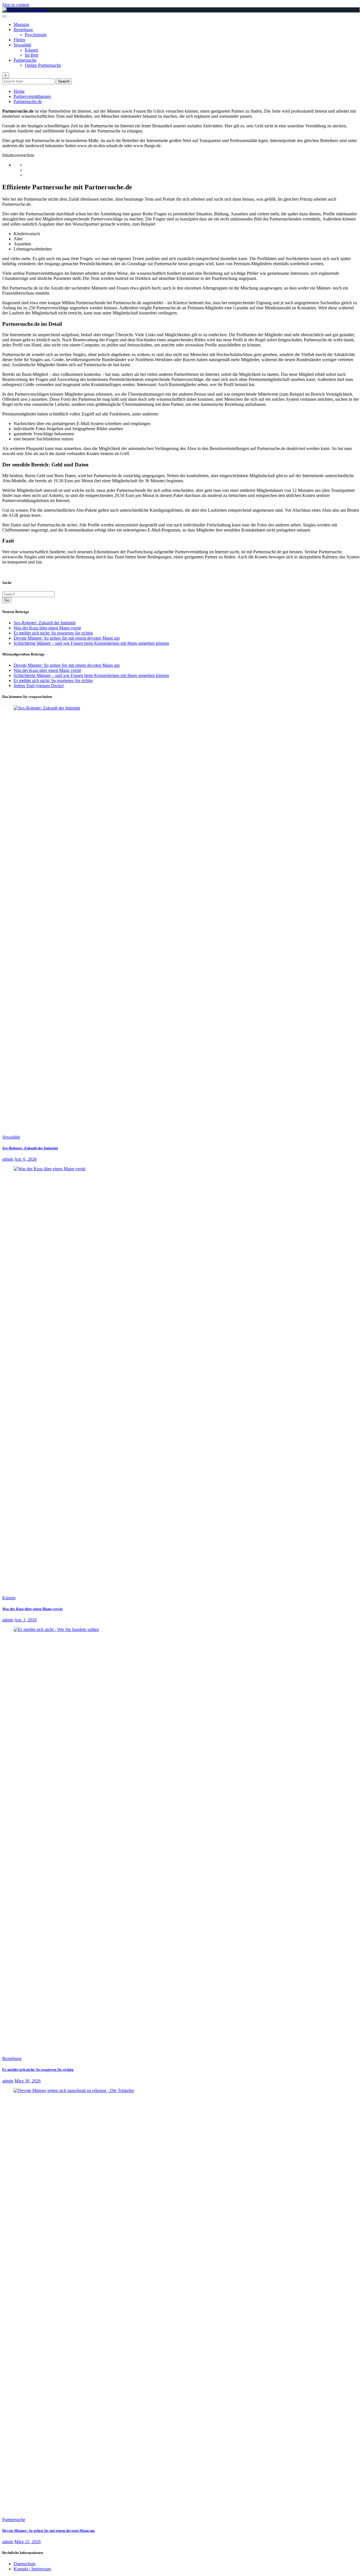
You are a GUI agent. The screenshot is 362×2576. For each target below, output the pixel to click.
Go (7, 600)
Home (19, 91)
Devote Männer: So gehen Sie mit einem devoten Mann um (67, 638)
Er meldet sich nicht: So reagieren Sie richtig (53, 633)
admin (8, 1159)
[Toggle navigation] (5, 16)
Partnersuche (25, 60)
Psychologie (36, 35)
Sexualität (22, 45)
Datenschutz (25, 2564)
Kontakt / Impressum (32, 2569)
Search (64, 81)
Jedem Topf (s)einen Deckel (39, 686)
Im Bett (32, 55)
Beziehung (23, 30)
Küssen (32, 50)
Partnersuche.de (28, 101)
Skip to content (16, 5)
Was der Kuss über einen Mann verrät (47, 628)
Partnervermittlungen (32, 96)
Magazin (21, 24)
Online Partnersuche (43, 65)
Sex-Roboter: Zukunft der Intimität (45, 623)
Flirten (19, 40)
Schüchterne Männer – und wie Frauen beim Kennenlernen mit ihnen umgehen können (91, 643)
